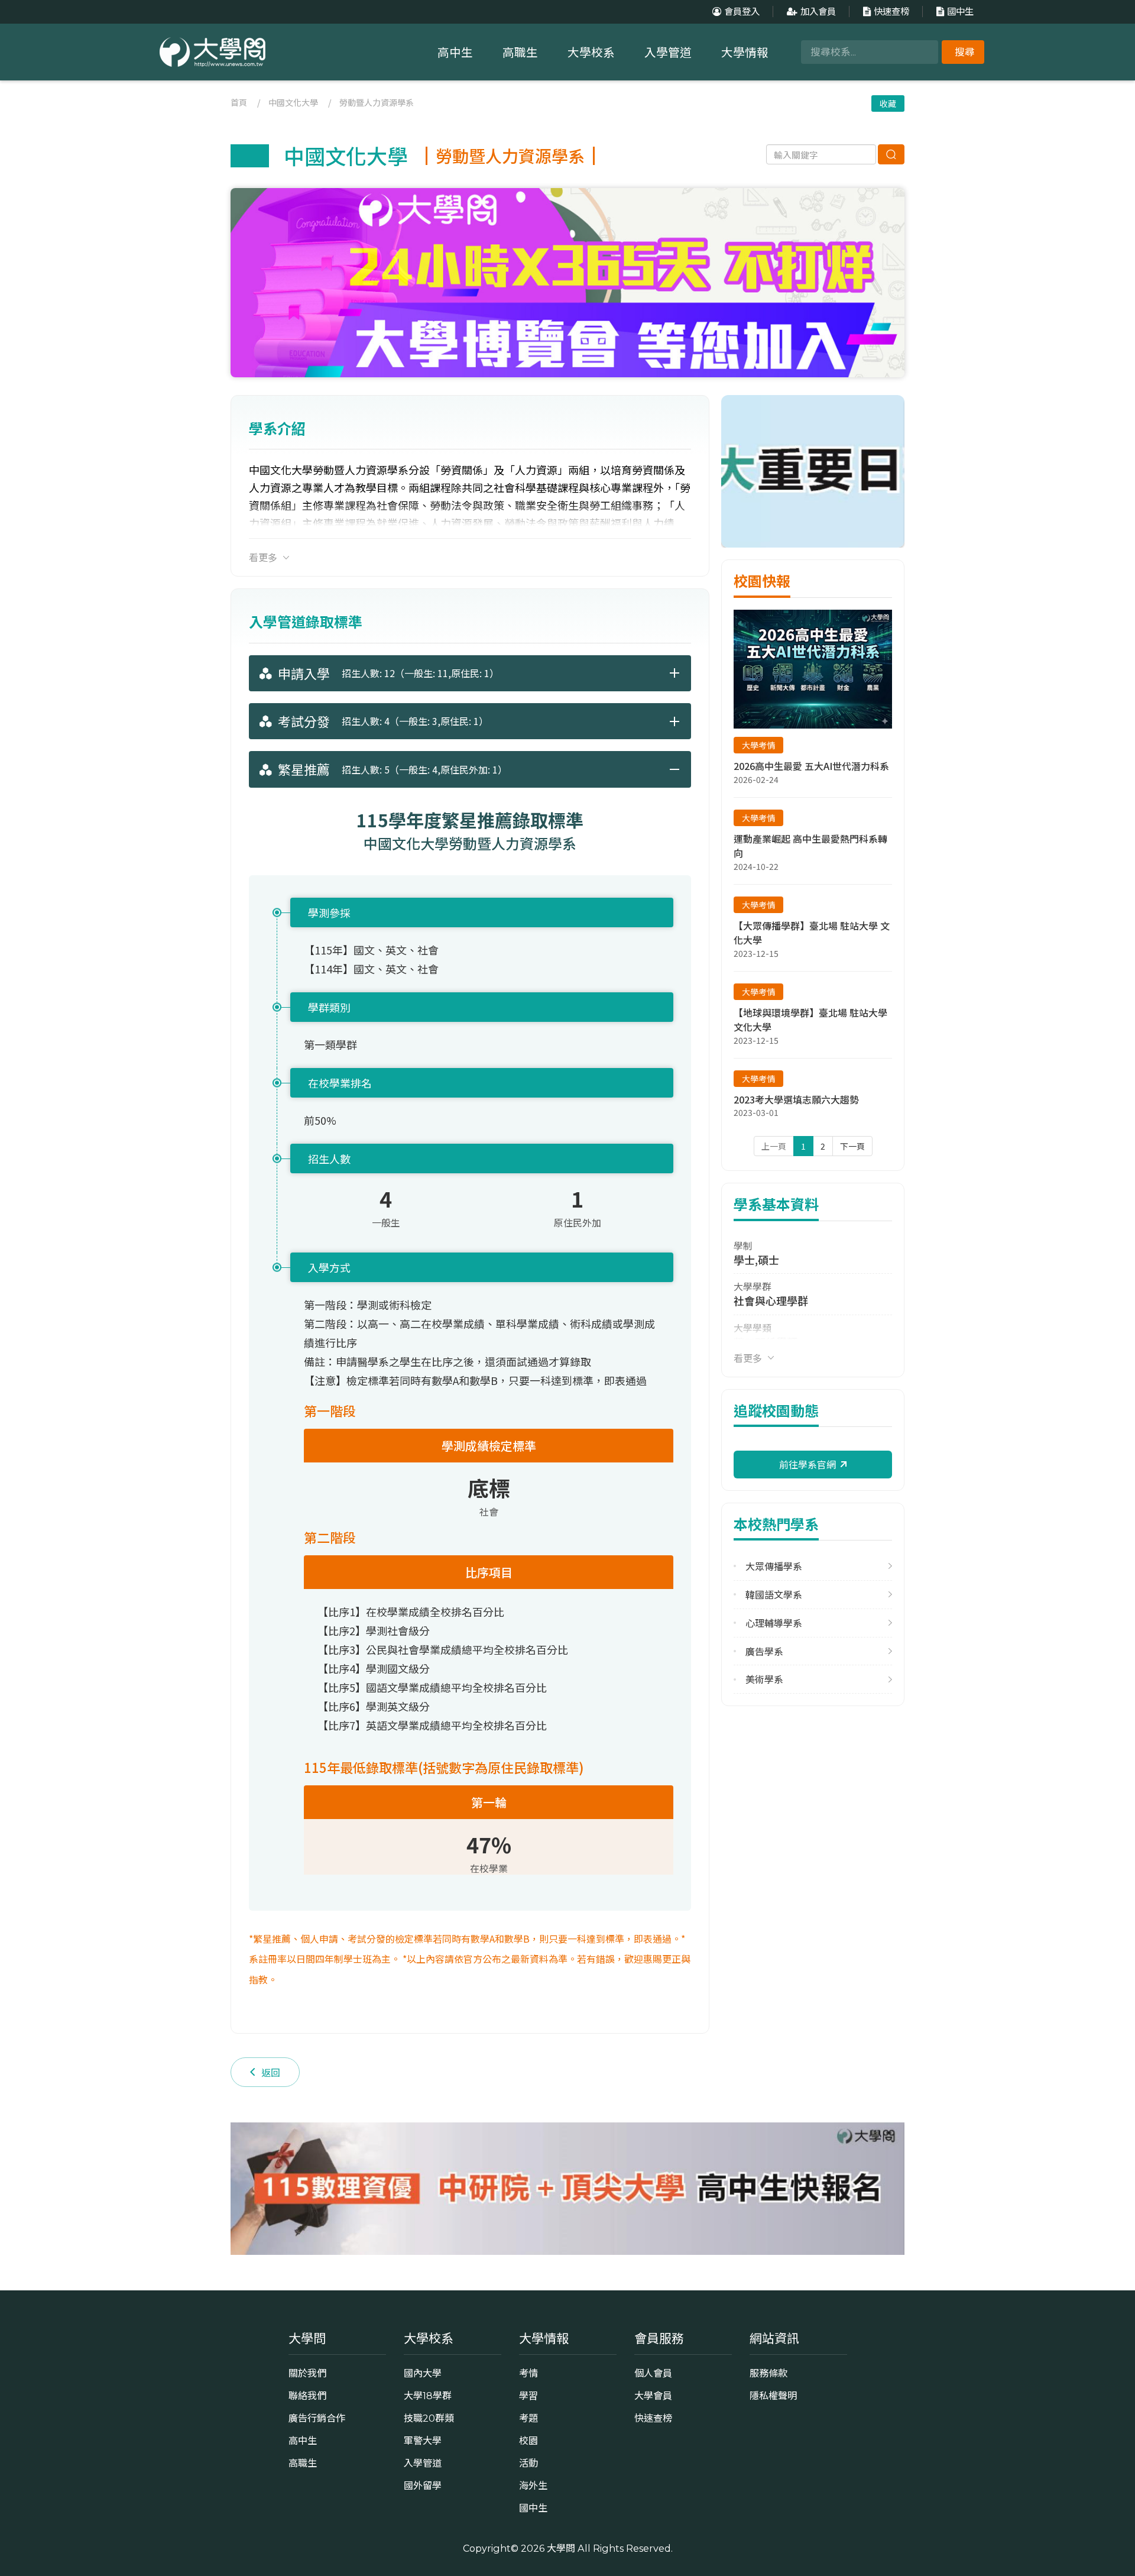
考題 (528, 2418)
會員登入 (742, 12)
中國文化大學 (293, 102)
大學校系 (591, 53)
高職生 (520, 53)
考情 (528, 2373)
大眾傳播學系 (774, 1566)
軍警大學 (423, 2441)
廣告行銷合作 (317, 2418)
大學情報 (745, 53)
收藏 (888, 103)
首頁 (239, 102)
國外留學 (423, 2486)
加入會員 (818, 12)
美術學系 (764, 1679)
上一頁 (774, 1146)
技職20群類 (429, 2418)
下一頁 (852, 1146)
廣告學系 (764, 1651)
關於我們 (307, 2373)
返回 (271, 2072)
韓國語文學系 (774, 1595)
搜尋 (965, 52)
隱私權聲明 (773, 2396)
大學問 (561, 2548)
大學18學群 (428, 2396)
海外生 (533, 2486)
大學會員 (653, 2396)
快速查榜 (891, 12)
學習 (528, 2396)
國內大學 (423, 2373)
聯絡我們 (307, 2396)
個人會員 (653, 2373)
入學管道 (668, 53)
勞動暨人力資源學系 (377, 102)
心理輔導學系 (774, 1623)
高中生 (455, 53)
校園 (528, 2441)
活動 (528, 2463)
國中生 (960, 12)
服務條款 (768, 2373)
